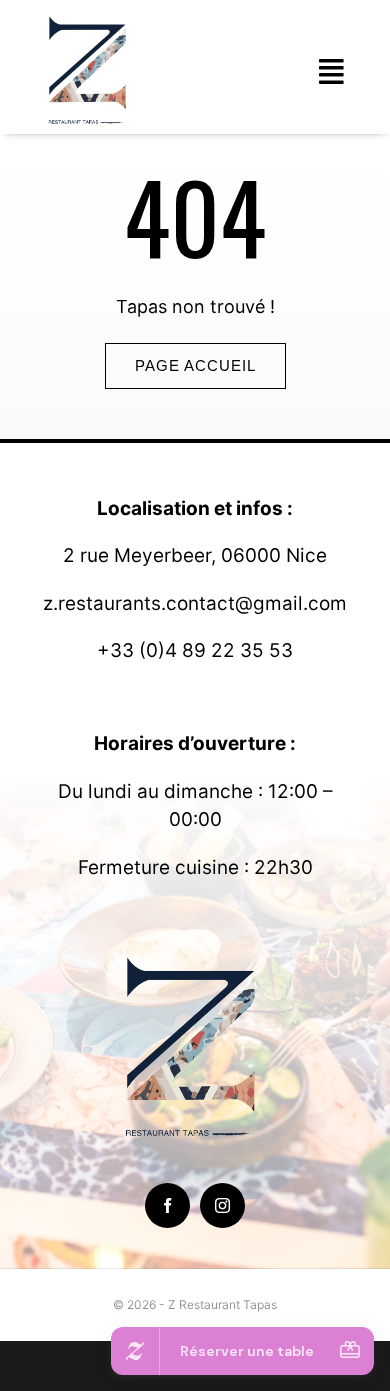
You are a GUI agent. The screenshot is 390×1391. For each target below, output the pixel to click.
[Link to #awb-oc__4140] (332, 72)
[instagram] (222, 1205)
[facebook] (167, 1205)
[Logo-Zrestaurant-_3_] (90, 18)
